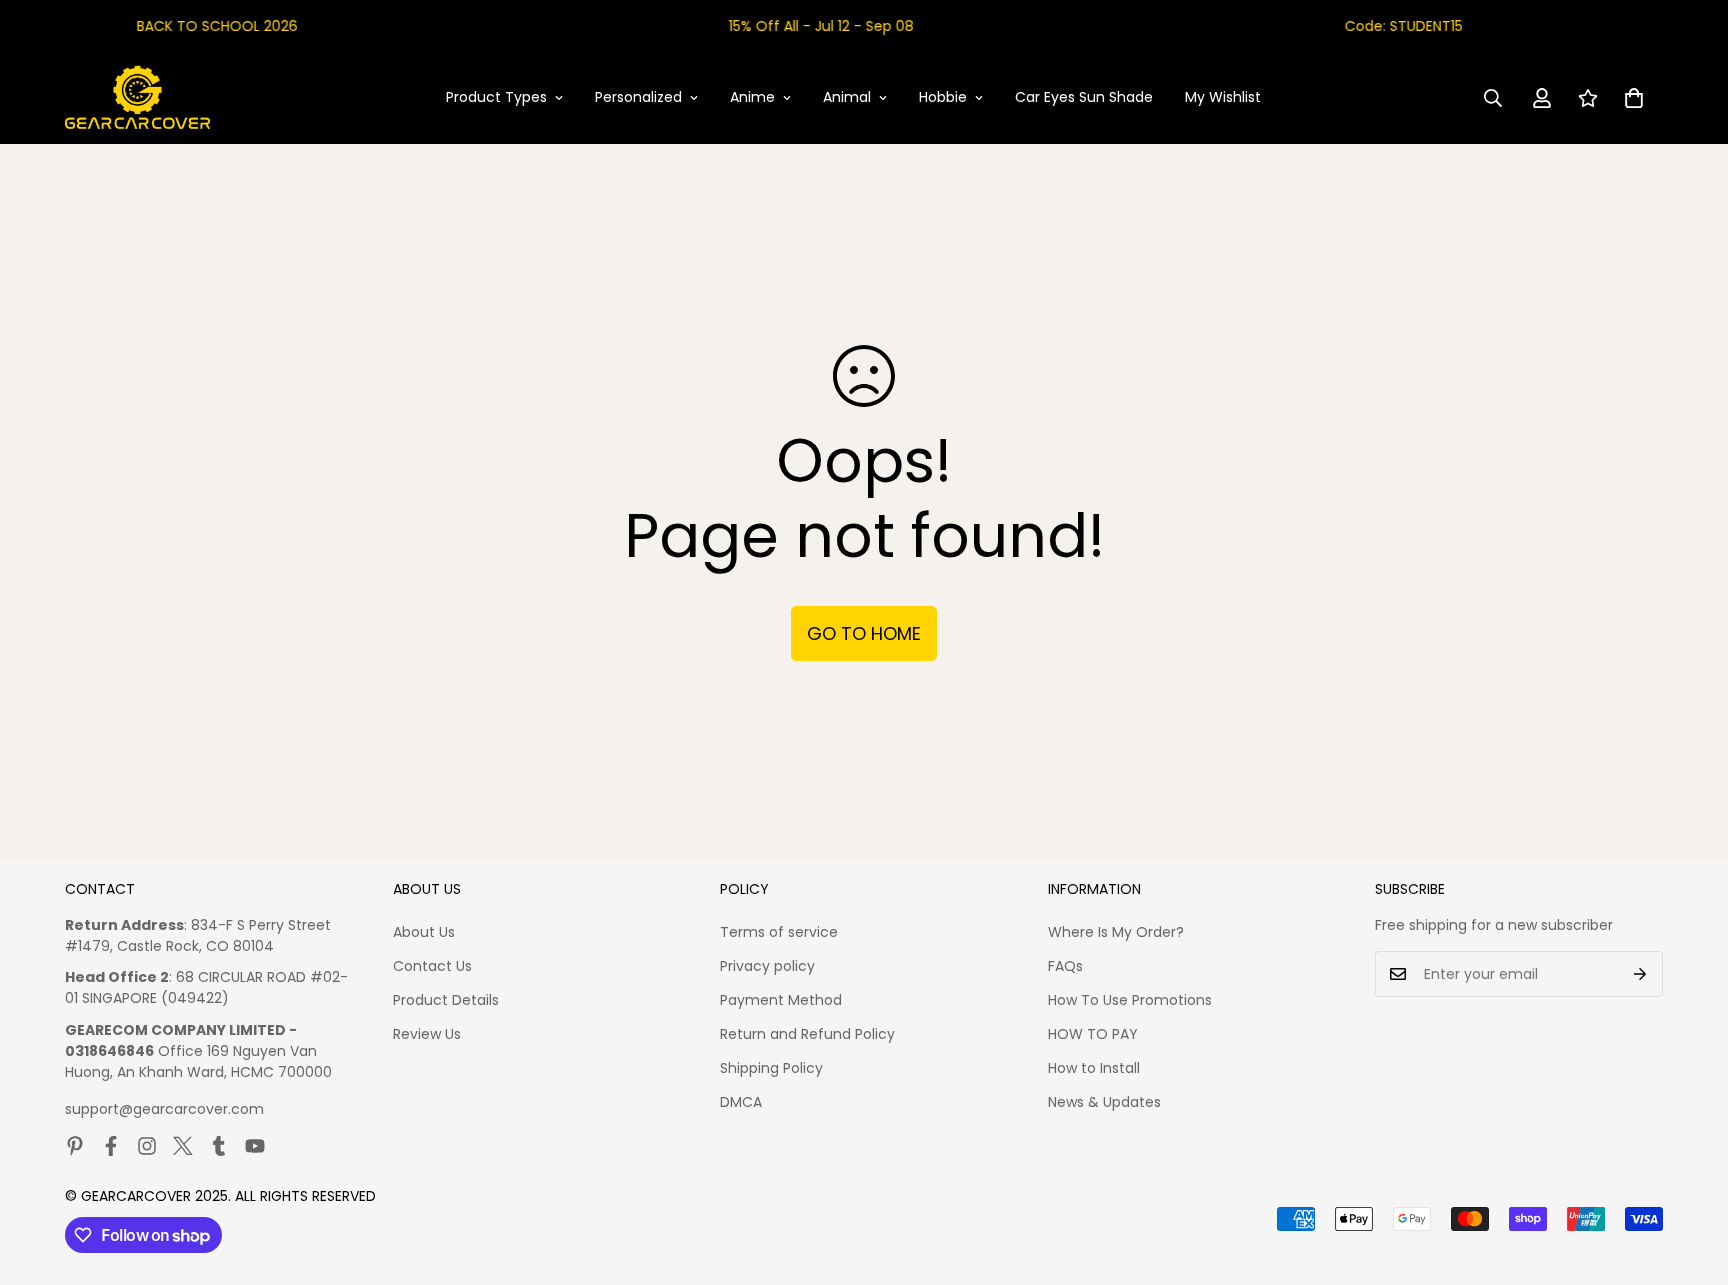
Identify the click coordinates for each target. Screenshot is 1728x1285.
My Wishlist (1223, 97)
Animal (847, 97)
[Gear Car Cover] (137, 98)
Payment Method (781, 1000)
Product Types (496, 97)
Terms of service (779, 932)
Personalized (638, 97)
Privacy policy (767, 966)
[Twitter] (183, 1146)
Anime (752, 97)
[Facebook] (111, 1146)
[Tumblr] (219, 1146)
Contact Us (432, 966)
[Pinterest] (75, 1146)
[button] (1634, 98)
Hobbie (943, 97)
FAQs (1065, 966)
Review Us (427, 1034)
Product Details (446, 1000)
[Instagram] (147, 1146)
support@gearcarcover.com (164, 1109)
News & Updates (1104, 1102)
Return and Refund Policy (807, 1034)
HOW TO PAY (1093, 1034)
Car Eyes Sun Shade (1084, 97)
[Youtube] (255, 1146)
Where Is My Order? (1116, 932)
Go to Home (864, 633)
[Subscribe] (1640, 974)
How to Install (1094, 1068)
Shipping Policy (771, 1068)
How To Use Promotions (1130, 1000)
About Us (424, 932)
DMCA (741, 1102)
